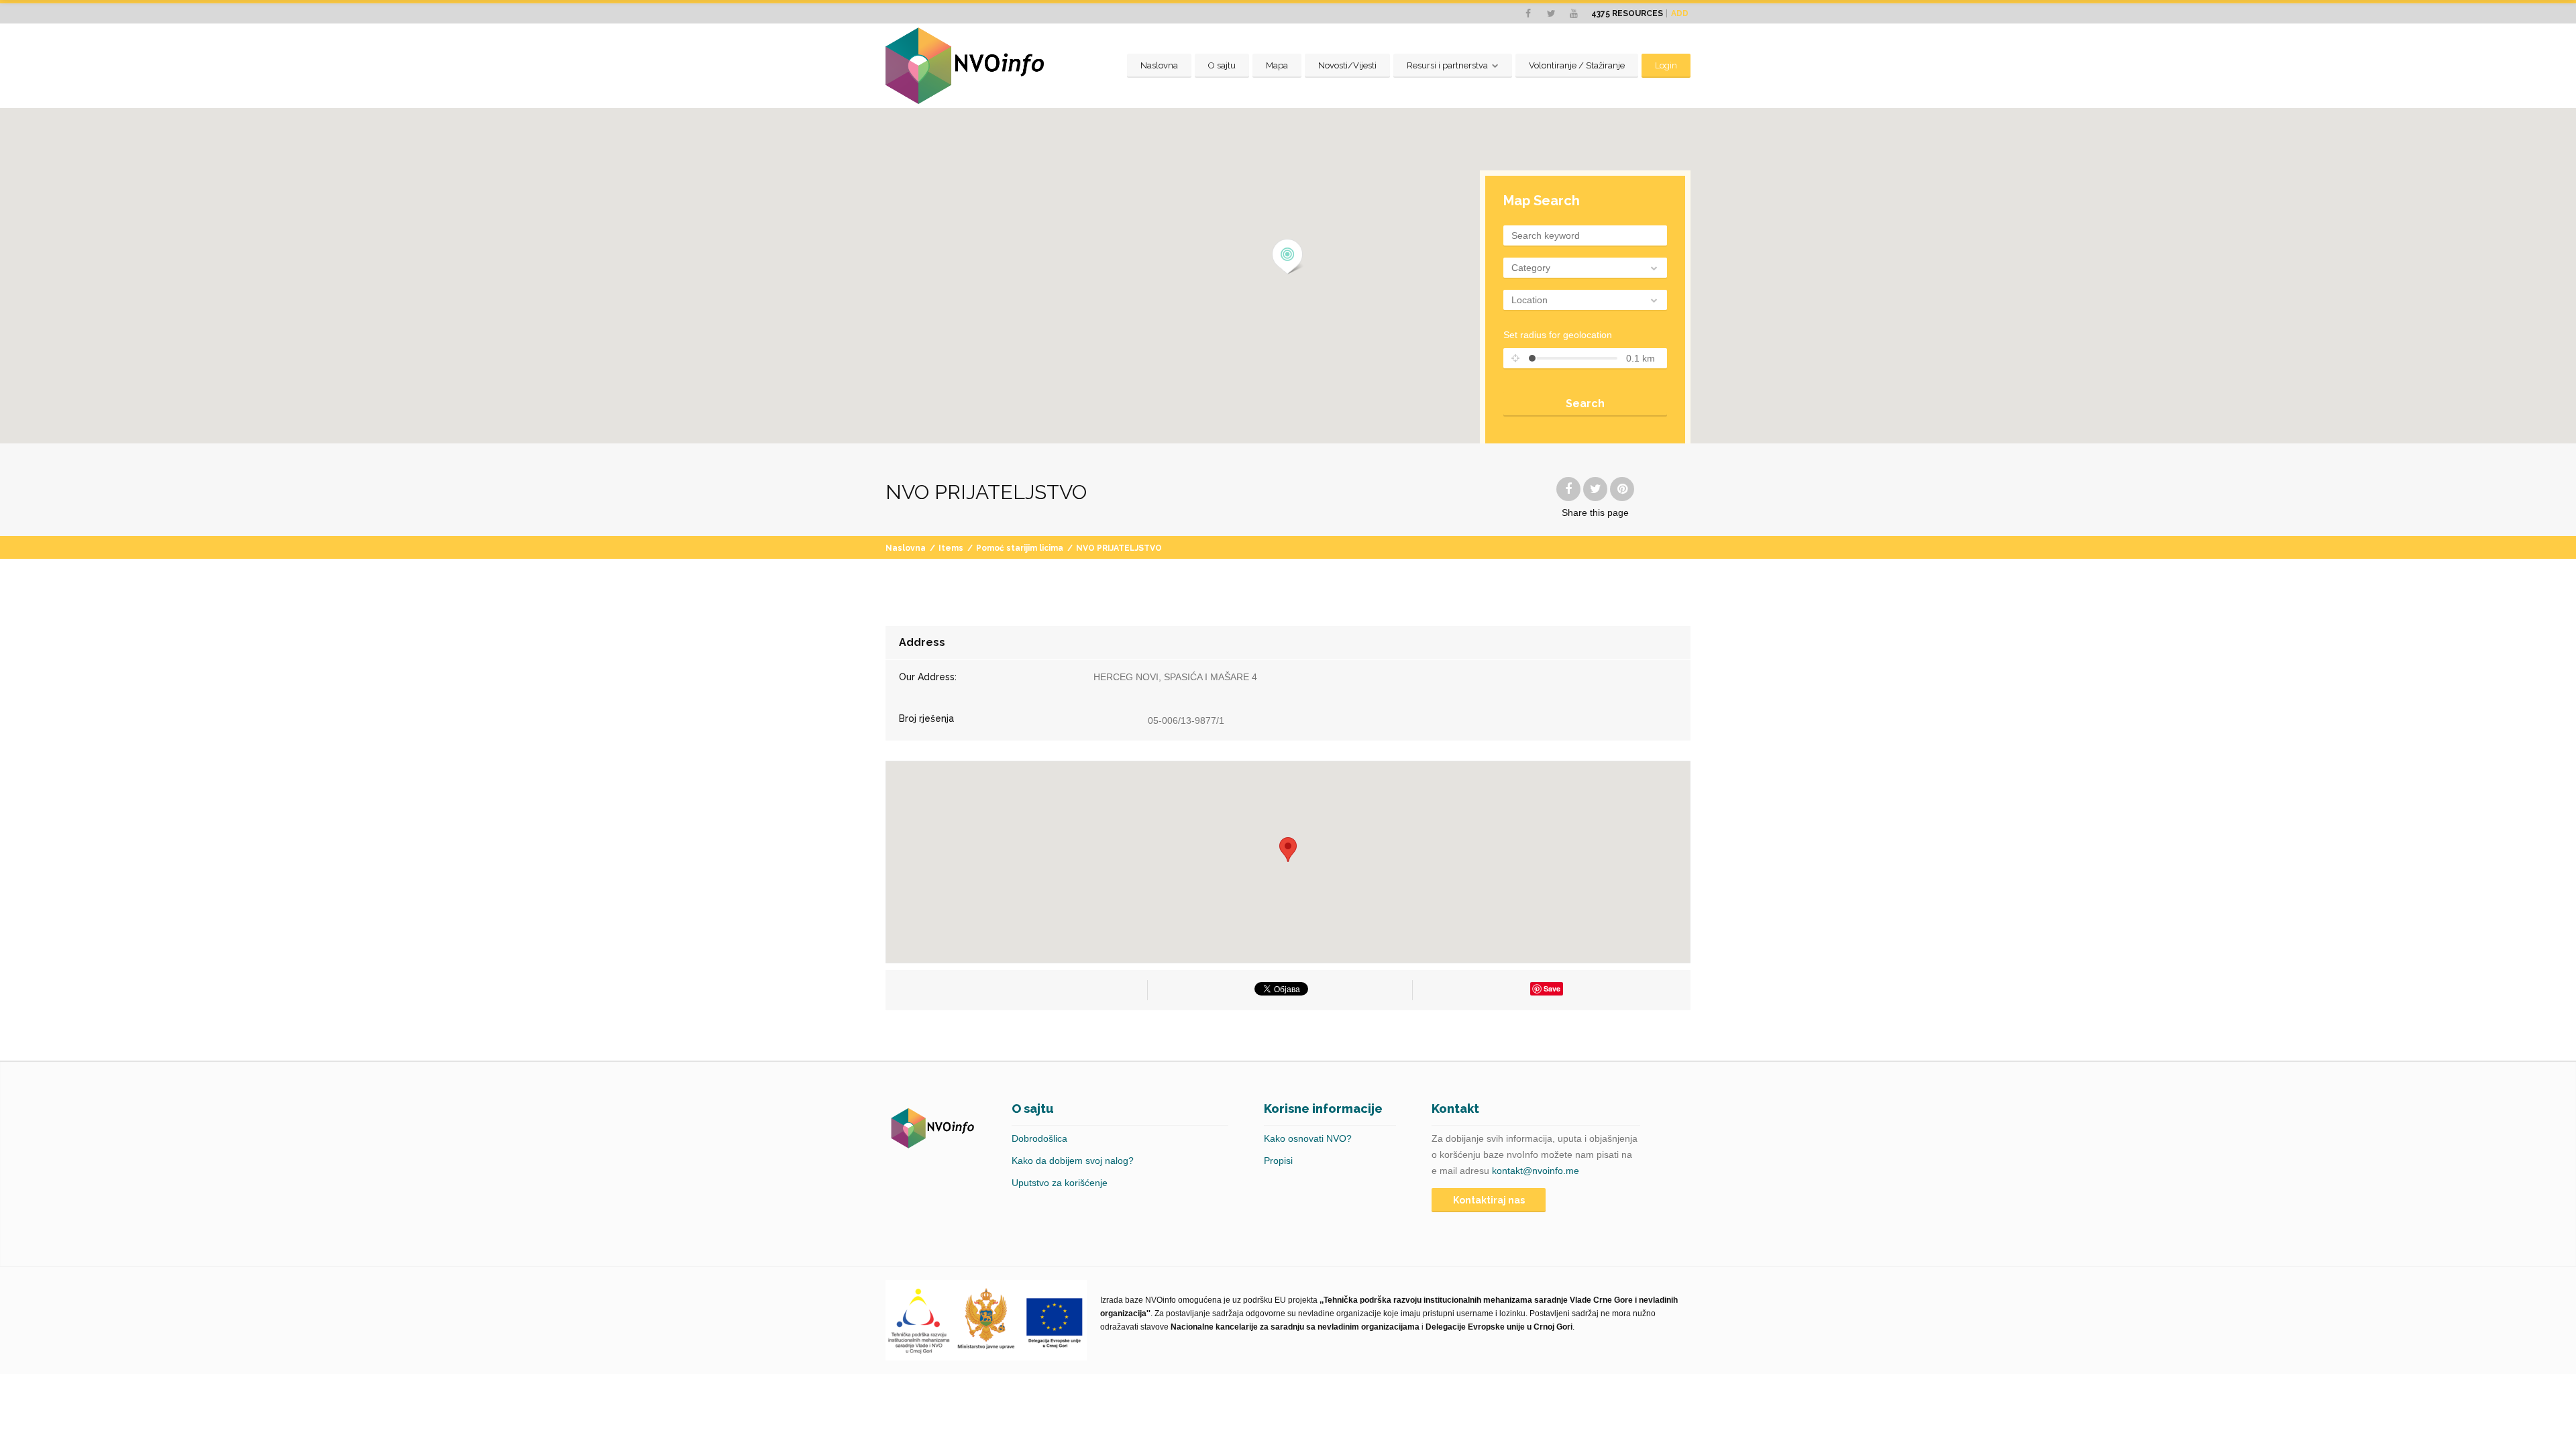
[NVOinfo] (965, 66)
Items (951, 548)
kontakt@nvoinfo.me (1536, 1171)
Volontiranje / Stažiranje (1577, 65)
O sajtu (1222, 65)
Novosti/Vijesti (1347, 65)
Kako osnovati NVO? (1308, 1138)
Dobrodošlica (1039, 1138)
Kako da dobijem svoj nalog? (1073, 1161)
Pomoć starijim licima (1020, 548)
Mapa (1277, 65)
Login (1666, 65)
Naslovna (1159, 65)
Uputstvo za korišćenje (1060, 1183)
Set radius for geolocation (1558, 335)
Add (1680, 13)
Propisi (1278, 1161)
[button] (1288, 257)
